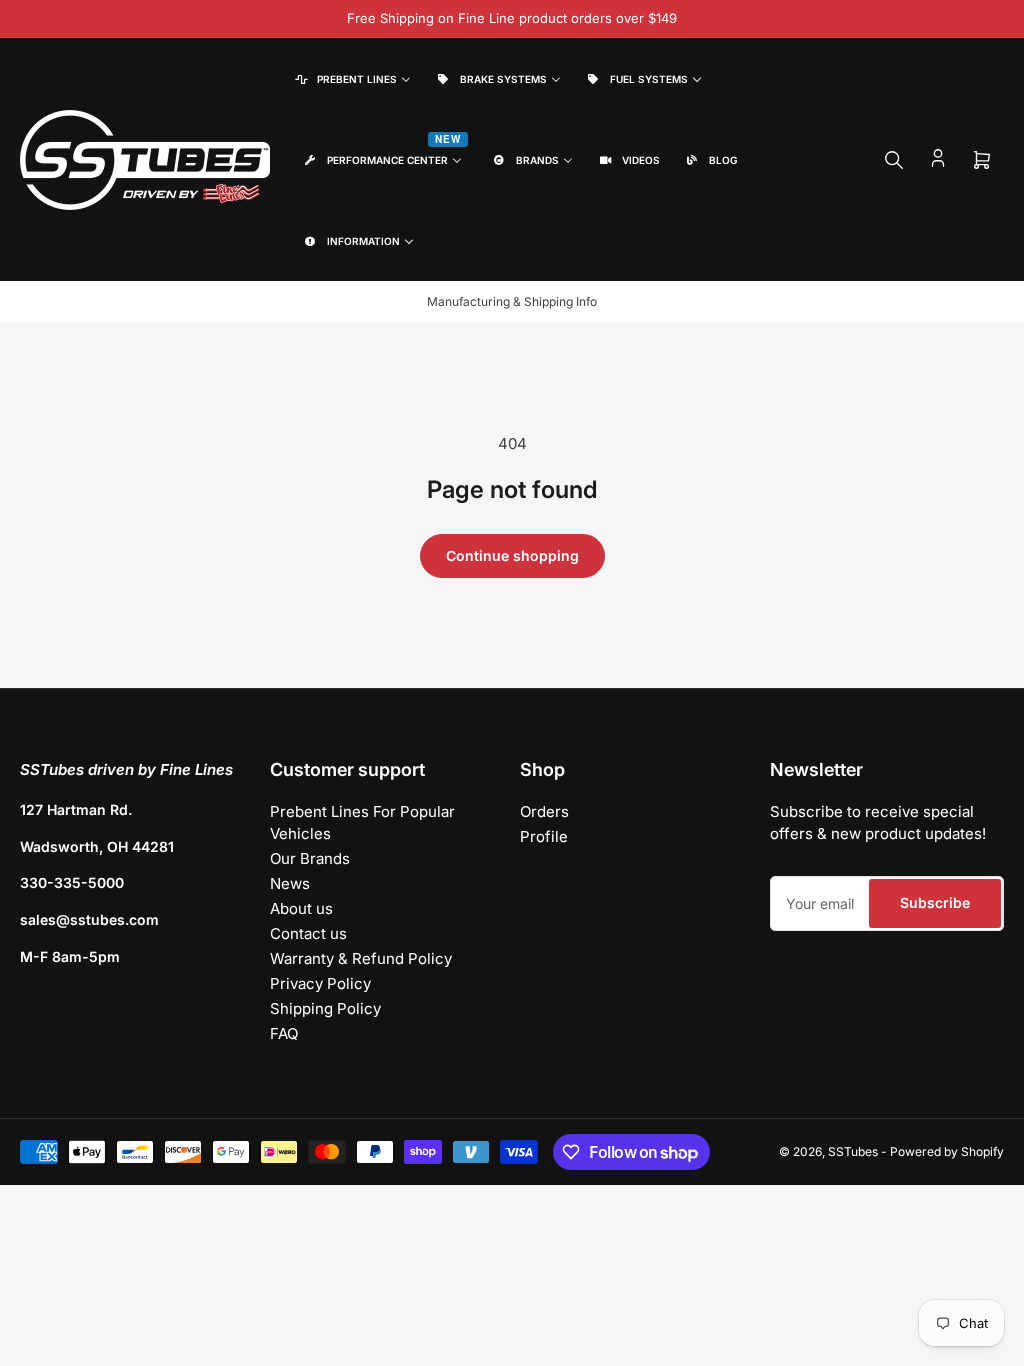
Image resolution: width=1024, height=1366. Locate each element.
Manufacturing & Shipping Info (512, 301)
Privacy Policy (320, 983)
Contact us (308, 933)
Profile (544, 836)
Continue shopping (512, 555)
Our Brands (310, 858)
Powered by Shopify (947, 1151)
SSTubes (853, 1151)
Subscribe (935, 902)
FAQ (284, 1033)
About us (301, 908)
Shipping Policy (325, 1008)
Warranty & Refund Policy (361, 958)
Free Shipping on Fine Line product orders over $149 (512, 18)
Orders (544, 811)
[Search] (894, 160)
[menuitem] (351, 78)
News (290, 883)
